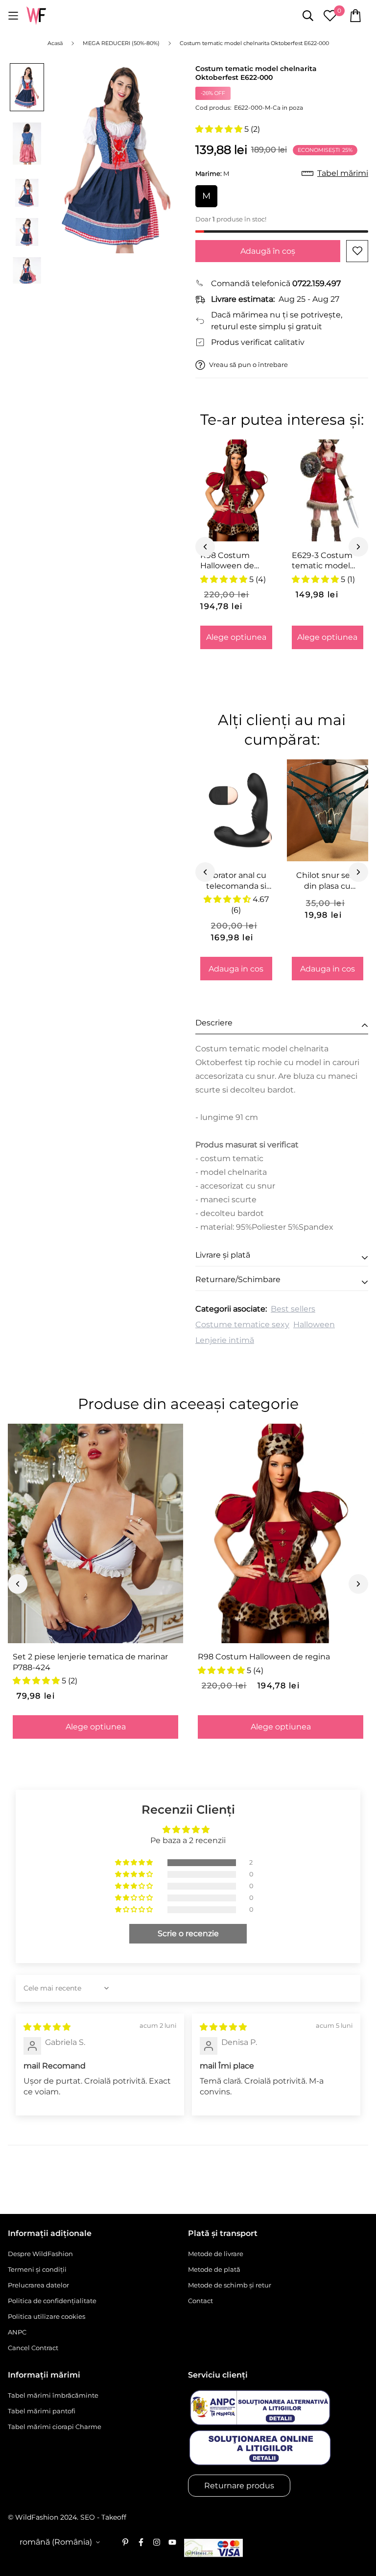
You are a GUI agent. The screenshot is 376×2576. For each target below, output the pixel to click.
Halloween (314, 1324)
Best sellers (293, 1309)
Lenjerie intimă (225, 1340)
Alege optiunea (236, 637)
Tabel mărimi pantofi (42, 2411)
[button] (220, 129)
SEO (88, 2517)
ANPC (17, 2332)
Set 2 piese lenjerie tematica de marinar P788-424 (90, 1662)
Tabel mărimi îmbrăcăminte (53, 2395)
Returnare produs (239, 2486)
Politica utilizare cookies (47, 2316)
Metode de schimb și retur (230, 2285)
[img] (47, 2027)
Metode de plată (214, 2269)
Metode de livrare (216, 2254)
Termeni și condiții (37, 2269)
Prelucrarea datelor (38, 2285)
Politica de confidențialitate (52, 2301)
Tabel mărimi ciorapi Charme (55, 2427)
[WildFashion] (36, 16)
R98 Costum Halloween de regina (227, 561)
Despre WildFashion (40, 2254)
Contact (200, 2301)
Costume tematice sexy (242, 1324)
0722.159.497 (317, 283)
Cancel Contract (33, 2348)
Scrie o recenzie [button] (188, 1933)
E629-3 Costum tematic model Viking (322, 561)
